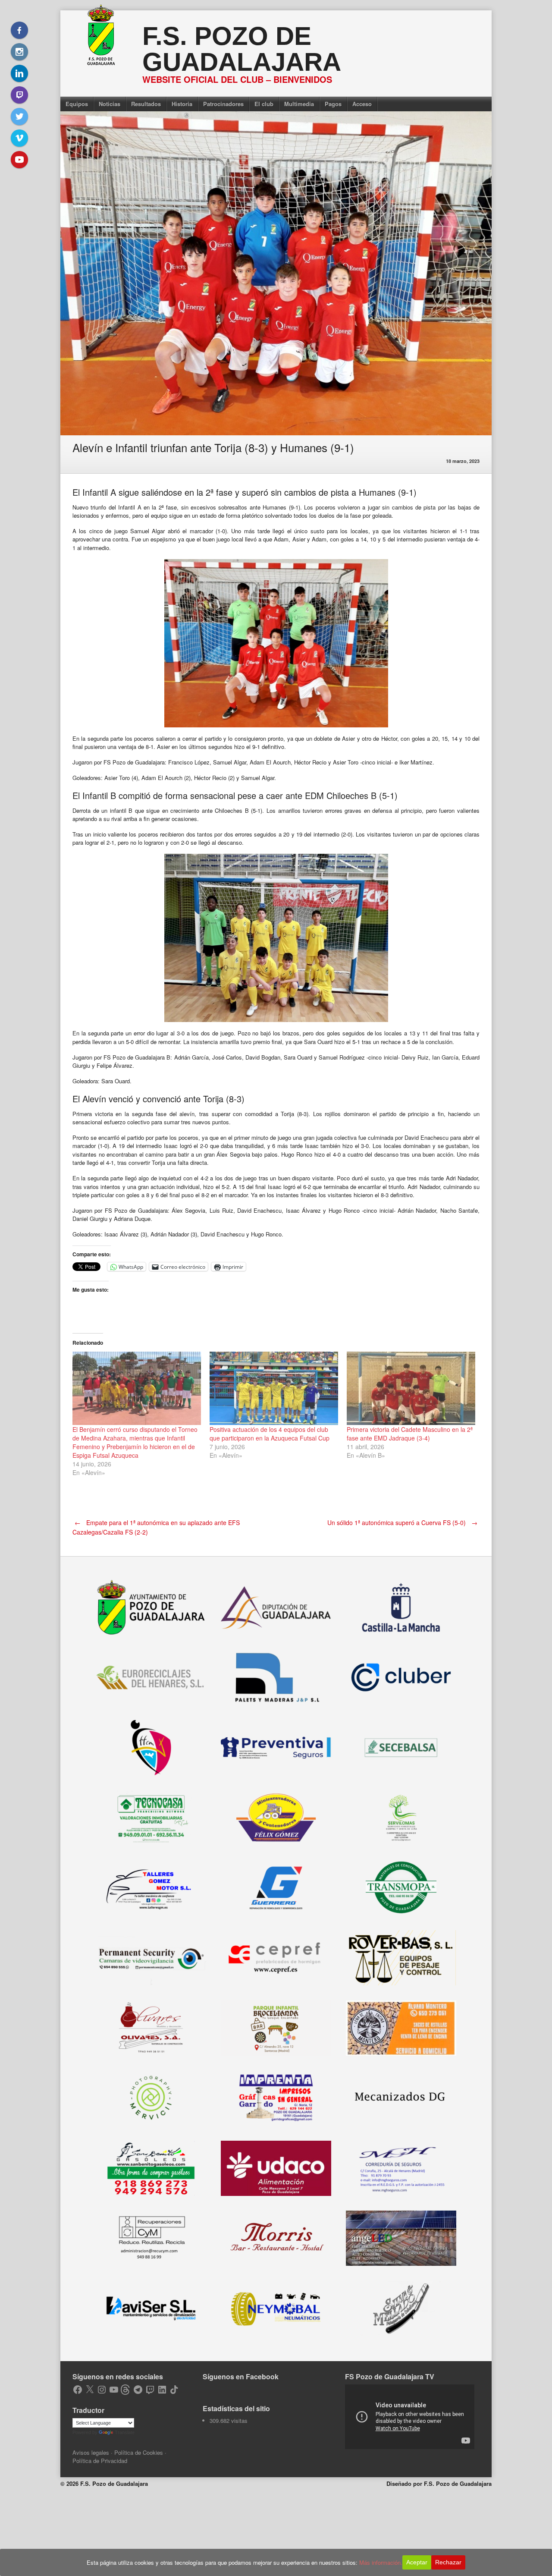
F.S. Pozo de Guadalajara (242, 49)
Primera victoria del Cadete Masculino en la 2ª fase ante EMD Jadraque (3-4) (410, 1434)
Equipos (77, 104)
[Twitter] (19, 116)
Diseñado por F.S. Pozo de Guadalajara (439, 2483)
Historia (182, 104)
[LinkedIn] (19, 73)
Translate (125, 2432)
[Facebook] (19, 30)
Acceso (362, 104)
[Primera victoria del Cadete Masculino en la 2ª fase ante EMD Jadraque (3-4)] (411, 1388)
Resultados (146, 104)
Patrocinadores (223, 104)
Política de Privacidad (100, 2461)
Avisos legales (91, 2452)
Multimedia (299, 104)
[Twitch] (19, 95)
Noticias (110, 104)
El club (264, 104)
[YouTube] (19, 160)
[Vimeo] (19, 138)
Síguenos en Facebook (241, 2376)
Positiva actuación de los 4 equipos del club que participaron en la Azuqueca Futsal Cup (270, 1434)
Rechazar (448, 2562)
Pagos (333, 104)
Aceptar (417, 2562)
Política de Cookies (139, 2452)
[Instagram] (19, 52)
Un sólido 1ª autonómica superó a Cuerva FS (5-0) (402, 1522)
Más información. (381, 2562)
